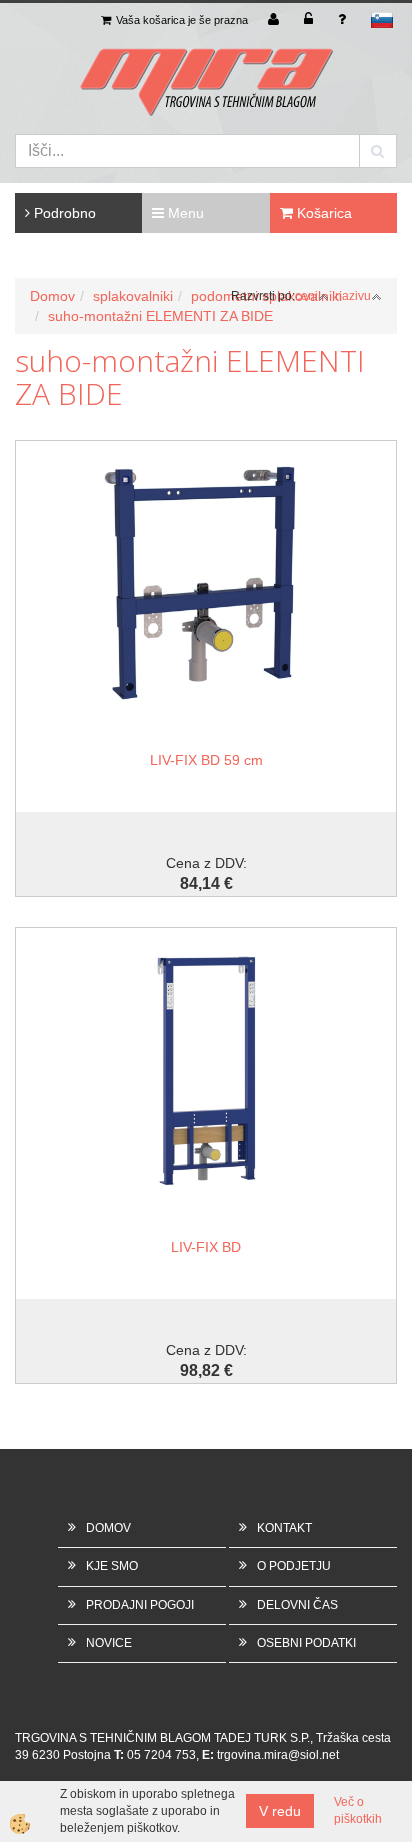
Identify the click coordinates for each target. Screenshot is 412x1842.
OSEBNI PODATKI (306, 1643)
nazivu (353, 296)
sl (382, 20)
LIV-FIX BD (206, 1247)
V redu (280, 1811)
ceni (306, 296)
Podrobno (63, 213)
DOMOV (108, 1528)
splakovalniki (133, 296)
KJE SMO (112, 1566)
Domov (52, 296)
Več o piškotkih (358, 1810)
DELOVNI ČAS (297, 1605)
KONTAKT (284, 1528)
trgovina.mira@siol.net (278, 1755)
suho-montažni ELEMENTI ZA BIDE (160, 316)
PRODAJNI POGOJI (140, 1605)
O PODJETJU (294, 1566)
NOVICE (109, 1643)
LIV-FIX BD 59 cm (206, 760)
